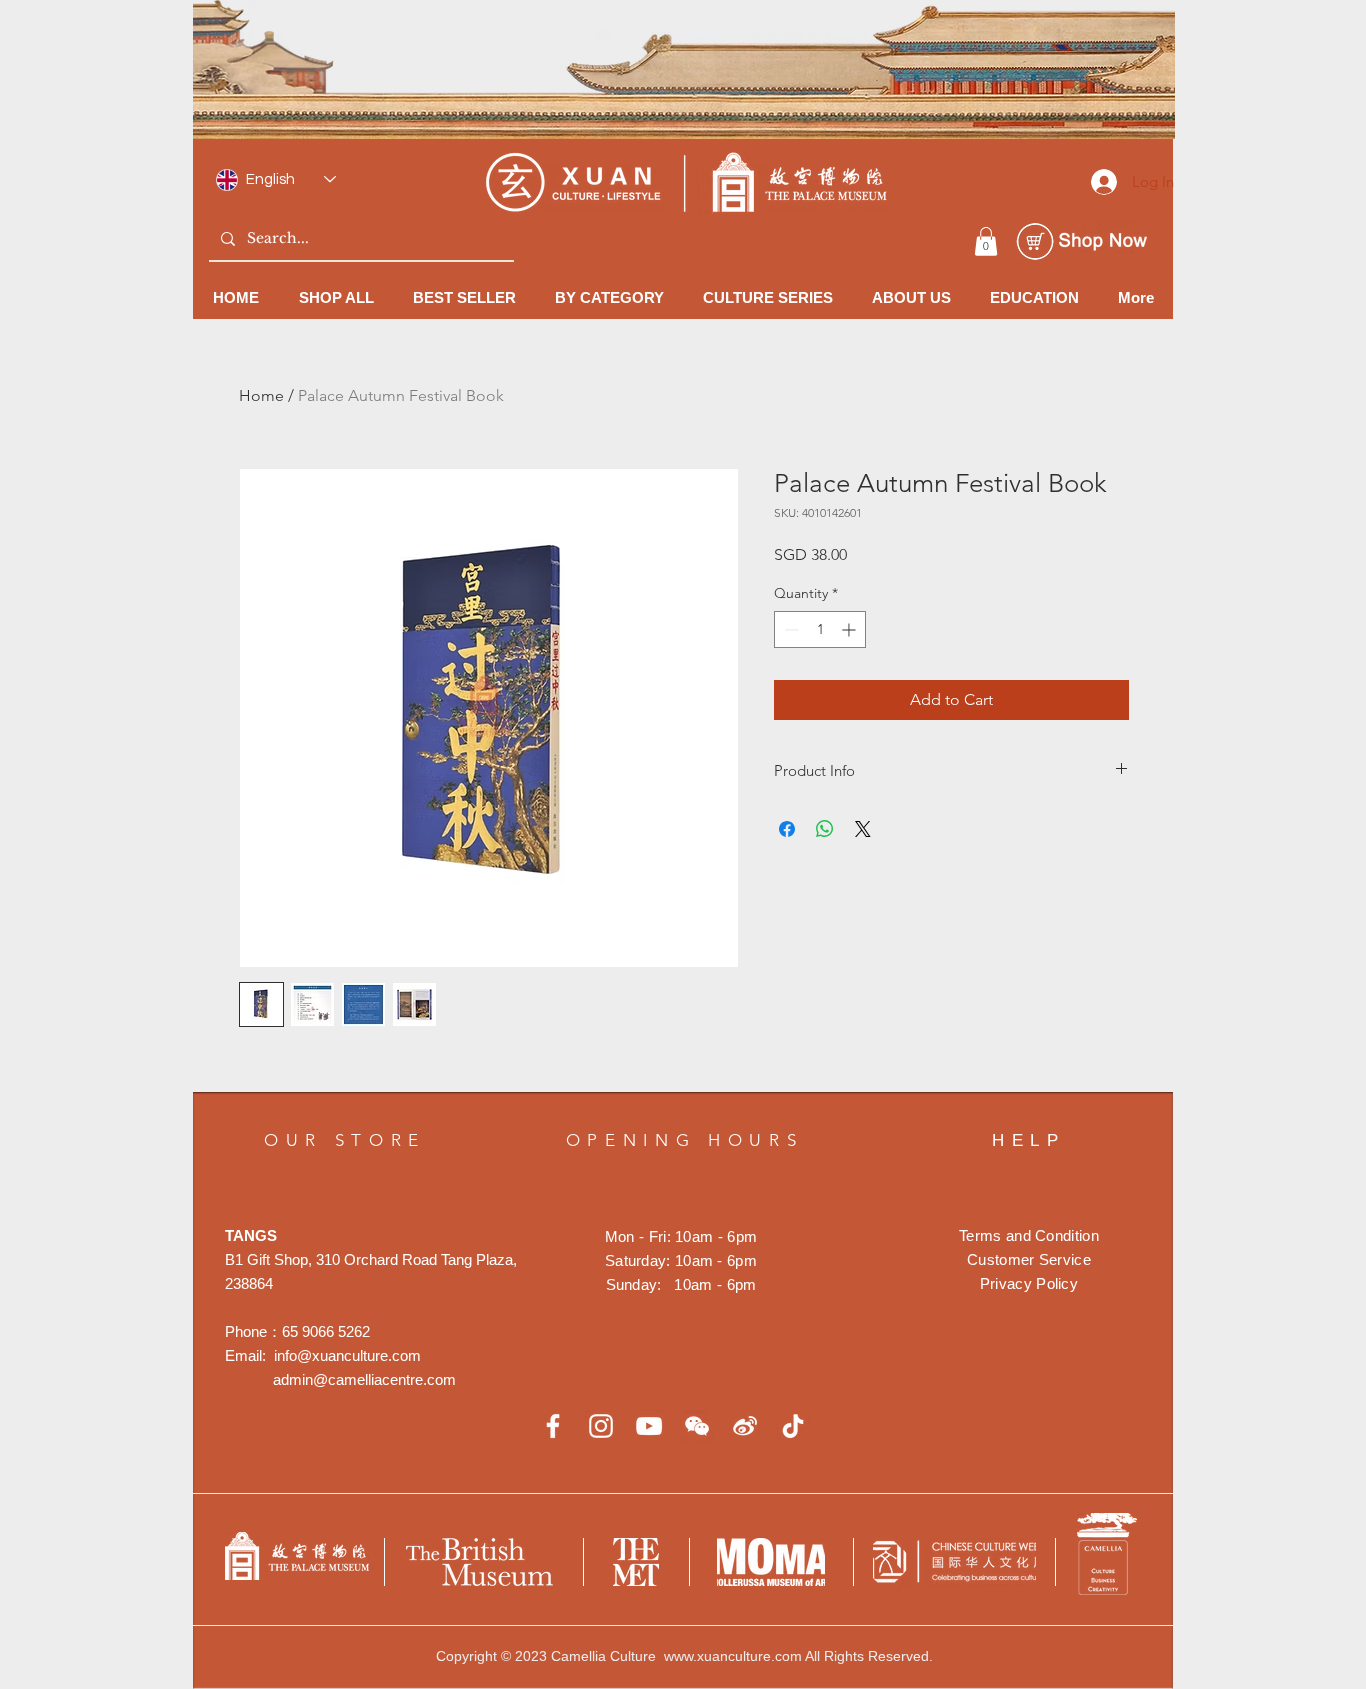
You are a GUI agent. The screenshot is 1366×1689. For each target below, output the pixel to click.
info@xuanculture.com (347, 1355)
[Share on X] (863, 829)
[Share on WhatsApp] (825, 829)
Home (261, 395)
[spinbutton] (820, 629)
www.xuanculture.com (733, 1656)
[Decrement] (789, 629)
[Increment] (850, 629)
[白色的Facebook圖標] (553, 1426)
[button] (986, 241)
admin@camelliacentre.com (364, 1379)
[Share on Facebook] (787, 829)
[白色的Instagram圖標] (601, 1426)
